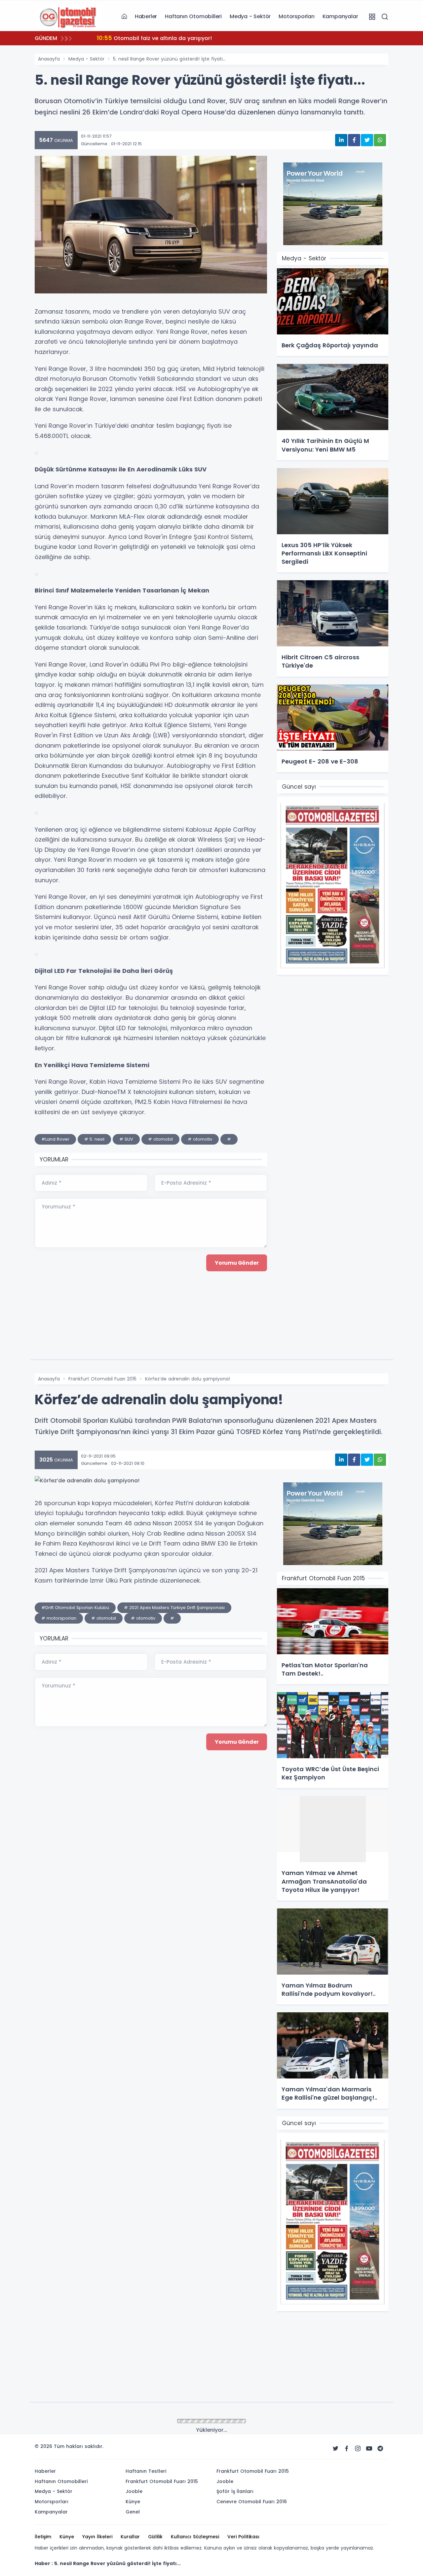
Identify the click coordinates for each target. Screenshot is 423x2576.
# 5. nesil (94, 1139)
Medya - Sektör (250, 16)
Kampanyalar (340, 16)
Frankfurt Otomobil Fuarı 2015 (102, 1379)
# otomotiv (200, 1139)
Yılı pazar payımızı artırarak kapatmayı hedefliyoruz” (174, 38)
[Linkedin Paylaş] (341, 140)
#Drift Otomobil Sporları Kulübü (75, 1608)
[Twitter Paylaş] (367, 140)
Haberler (146, 16)
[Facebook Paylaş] (354, 140)
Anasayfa (49, 59)
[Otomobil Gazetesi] (68, 16)
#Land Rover (55, 1139)
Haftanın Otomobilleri (193, 16)
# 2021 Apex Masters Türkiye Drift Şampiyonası (174, 1608)
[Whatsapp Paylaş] (380, 140)
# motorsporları (59, 1618)
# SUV (126, 1139)
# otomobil (160, 1139)
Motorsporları (296, 16)
